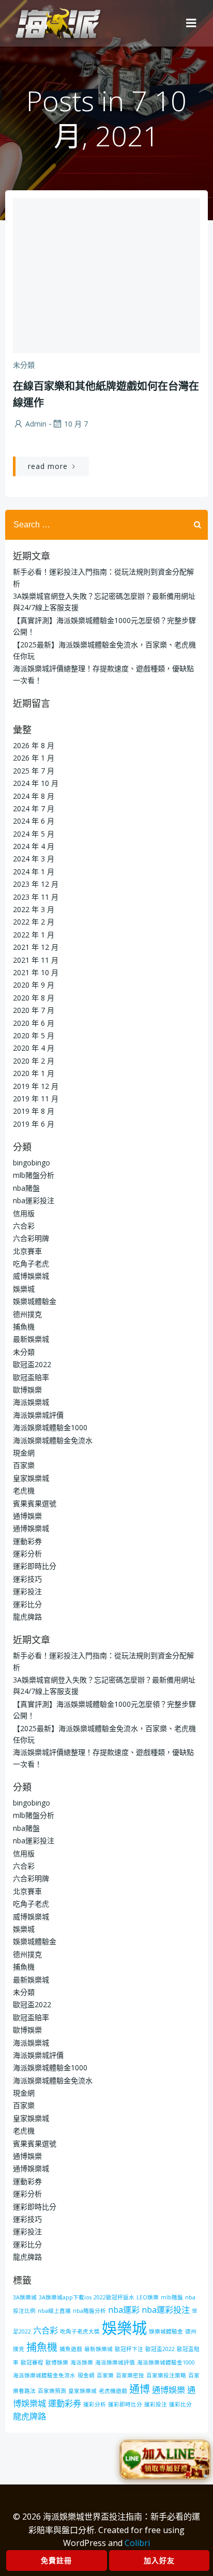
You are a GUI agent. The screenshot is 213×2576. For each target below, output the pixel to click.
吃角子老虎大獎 (80, 2331)
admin (36, 424)
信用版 (24, 1213)
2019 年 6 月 (34, 1124)
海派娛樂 (82, 2362)
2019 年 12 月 (36, 1086)
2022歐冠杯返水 (114, 2297)
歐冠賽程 (32, 2362)
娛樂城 (24, 1289)
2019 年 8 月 (34, 1111)
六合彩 (24, 1226)
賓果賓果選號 (35, 1503)
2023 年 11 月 (36, 897)
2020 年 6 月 (34, 1023)
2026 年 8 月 (34, 745)
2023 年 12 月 (36, 884)
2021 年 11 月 (36, 960)
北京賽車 (27, 1251)
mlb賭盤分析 (34, 1175)
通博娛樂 (27, 1516)
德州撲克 (27, 1314)
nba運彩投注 (34, 1200)
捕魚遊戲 (71, 2349)
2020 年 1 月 (34, 1073)
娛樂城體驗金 (35, 1301)
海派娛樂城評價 (38, 1415)
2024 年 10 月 (36, 783)
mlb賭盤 (172, 2297)
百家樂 (24, 1465)
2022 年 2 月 (34, 922)
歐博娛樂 (27, 1390)
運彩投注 (27, 1591)
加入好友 (159, 2560)
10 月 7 (76, 424)
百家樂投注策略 (166, 2375)
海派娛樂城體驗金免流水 (53, 1440)
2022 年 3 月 (34, 909)
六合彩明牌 (31, 1238)
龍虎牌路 (27, 1617)
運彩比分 (27, 1604)
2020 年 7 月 (34, 1010)
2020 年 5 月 (34, 1035)
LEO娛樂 (148, 2297)
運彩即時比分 (35, 1566)
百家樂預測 (52, 2391)
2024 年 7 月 (34, 808)
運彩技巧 (27, 1579)
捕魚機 (24, 1327)
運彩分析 (27, 1554)
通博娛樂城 (31, 1528)
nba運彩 (124, 2310)
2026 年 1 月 (34, 758)
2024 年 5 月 (34, 834)
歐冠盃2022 (32, 1364)
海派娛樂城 (31, 1402)
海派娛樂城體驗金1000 (50, 1427)
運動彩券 (27, 1541)
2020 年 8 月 (34, 998)
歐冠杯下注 (129, 2349)
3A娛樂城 (25, 2297)
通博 (140, 2389)
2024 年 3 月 (34, 859)
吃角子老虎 (31, 1263)
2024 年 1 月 (34, 872)
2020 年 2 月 (34, 1061)
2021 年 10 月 (36, 972)
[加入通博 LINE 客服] (165, 2462)
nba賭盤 (26, 1188)
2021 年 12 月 (36, 947)
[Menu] (191, 23)
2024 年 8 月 (34, 796)
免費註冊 (56, 2560)
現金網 (24, 1453)
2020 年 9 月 (34, 985)
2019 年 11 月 (36, 1098)
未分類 (24, 365)
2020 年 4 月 (34, 1048)
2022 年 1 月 (34, 935)
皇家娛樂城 (31, 1478)
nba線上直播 (54, 2311)
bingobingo (32, 1163)
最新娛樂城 (31, 1339)
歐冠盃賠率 (31, 1377)
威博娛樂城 (31, 1276)
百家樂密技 (130, 2375)
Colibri (137, 2543)
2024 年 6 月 (34, 821)
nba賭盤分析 (89, 2311)
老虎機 (24, 1490)
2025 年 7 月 (34, 771)
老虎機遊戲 (113, 2391)
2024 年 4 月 (34, 846)
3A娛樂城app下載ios (65, 2297)
